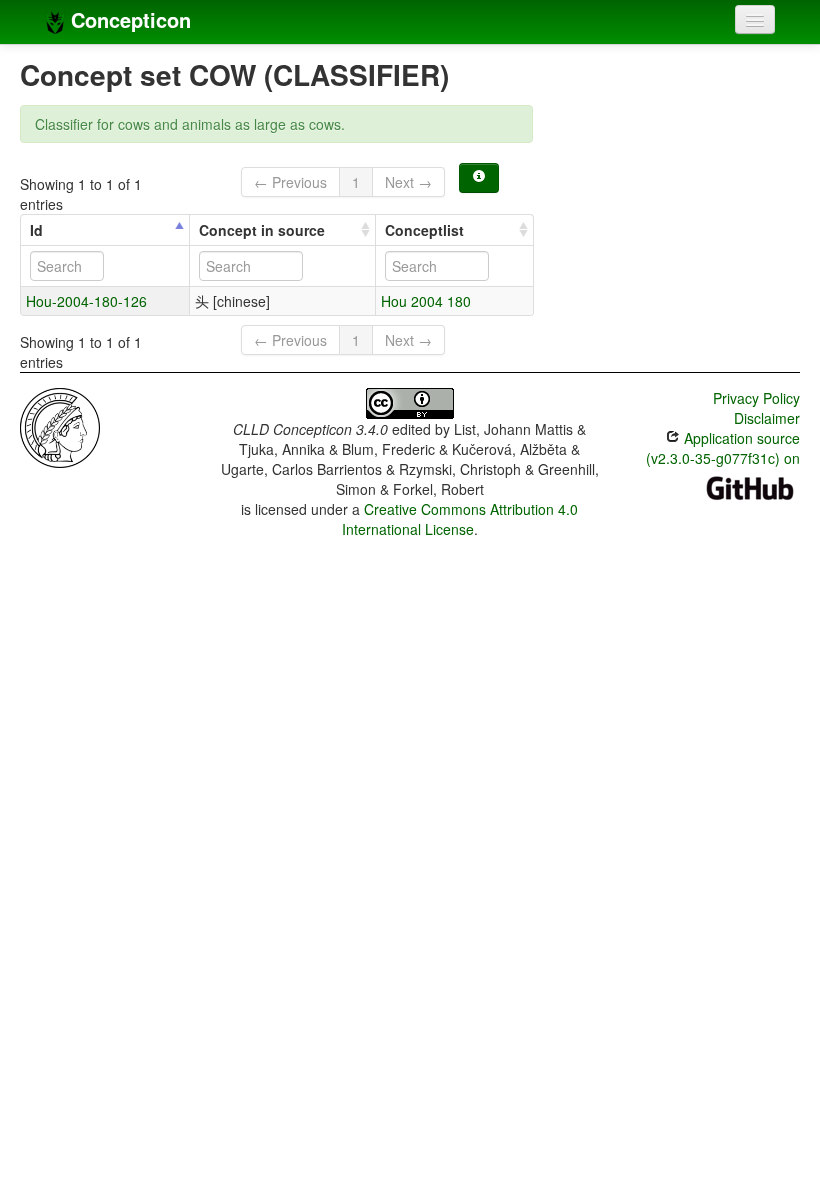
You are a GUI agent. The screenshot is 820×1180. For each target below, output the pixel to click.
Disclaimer (767, 418)
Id (36, 230)
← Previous (290, 182)
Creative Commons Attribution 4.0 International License (460, 519)
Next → (408, 182)
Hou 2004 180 (426, 301)
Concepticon (128, 19)
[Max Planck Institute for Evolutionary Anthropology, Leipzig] (60, 426)
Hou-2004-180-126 (86, 301)
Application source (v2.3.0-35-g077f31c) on (723, 448)
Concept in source (262, 230)
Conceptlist (424, 230)
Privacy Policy (756, 398)
